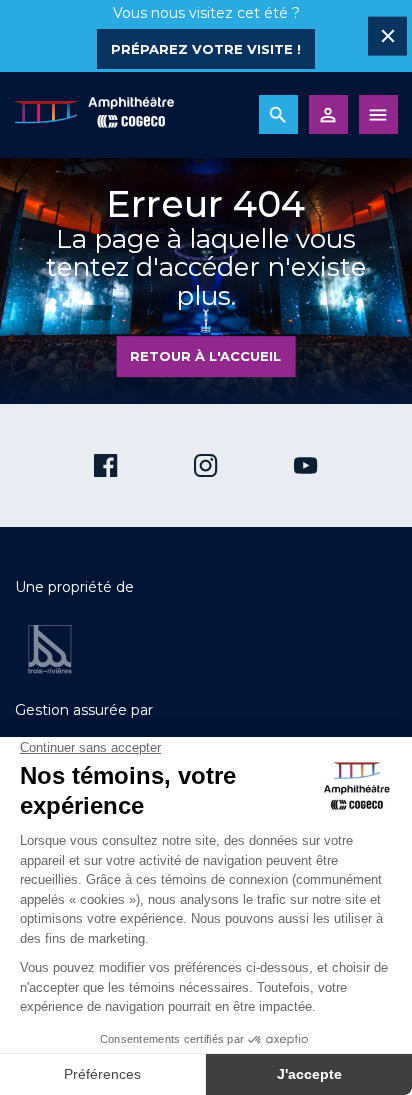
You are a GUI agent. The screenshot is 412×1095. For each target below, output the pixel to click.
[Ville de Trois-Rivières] (50, 649)
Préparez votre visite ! (206, 49)
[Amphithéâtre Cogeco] (94, 115)
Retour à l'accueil (205, 356)
